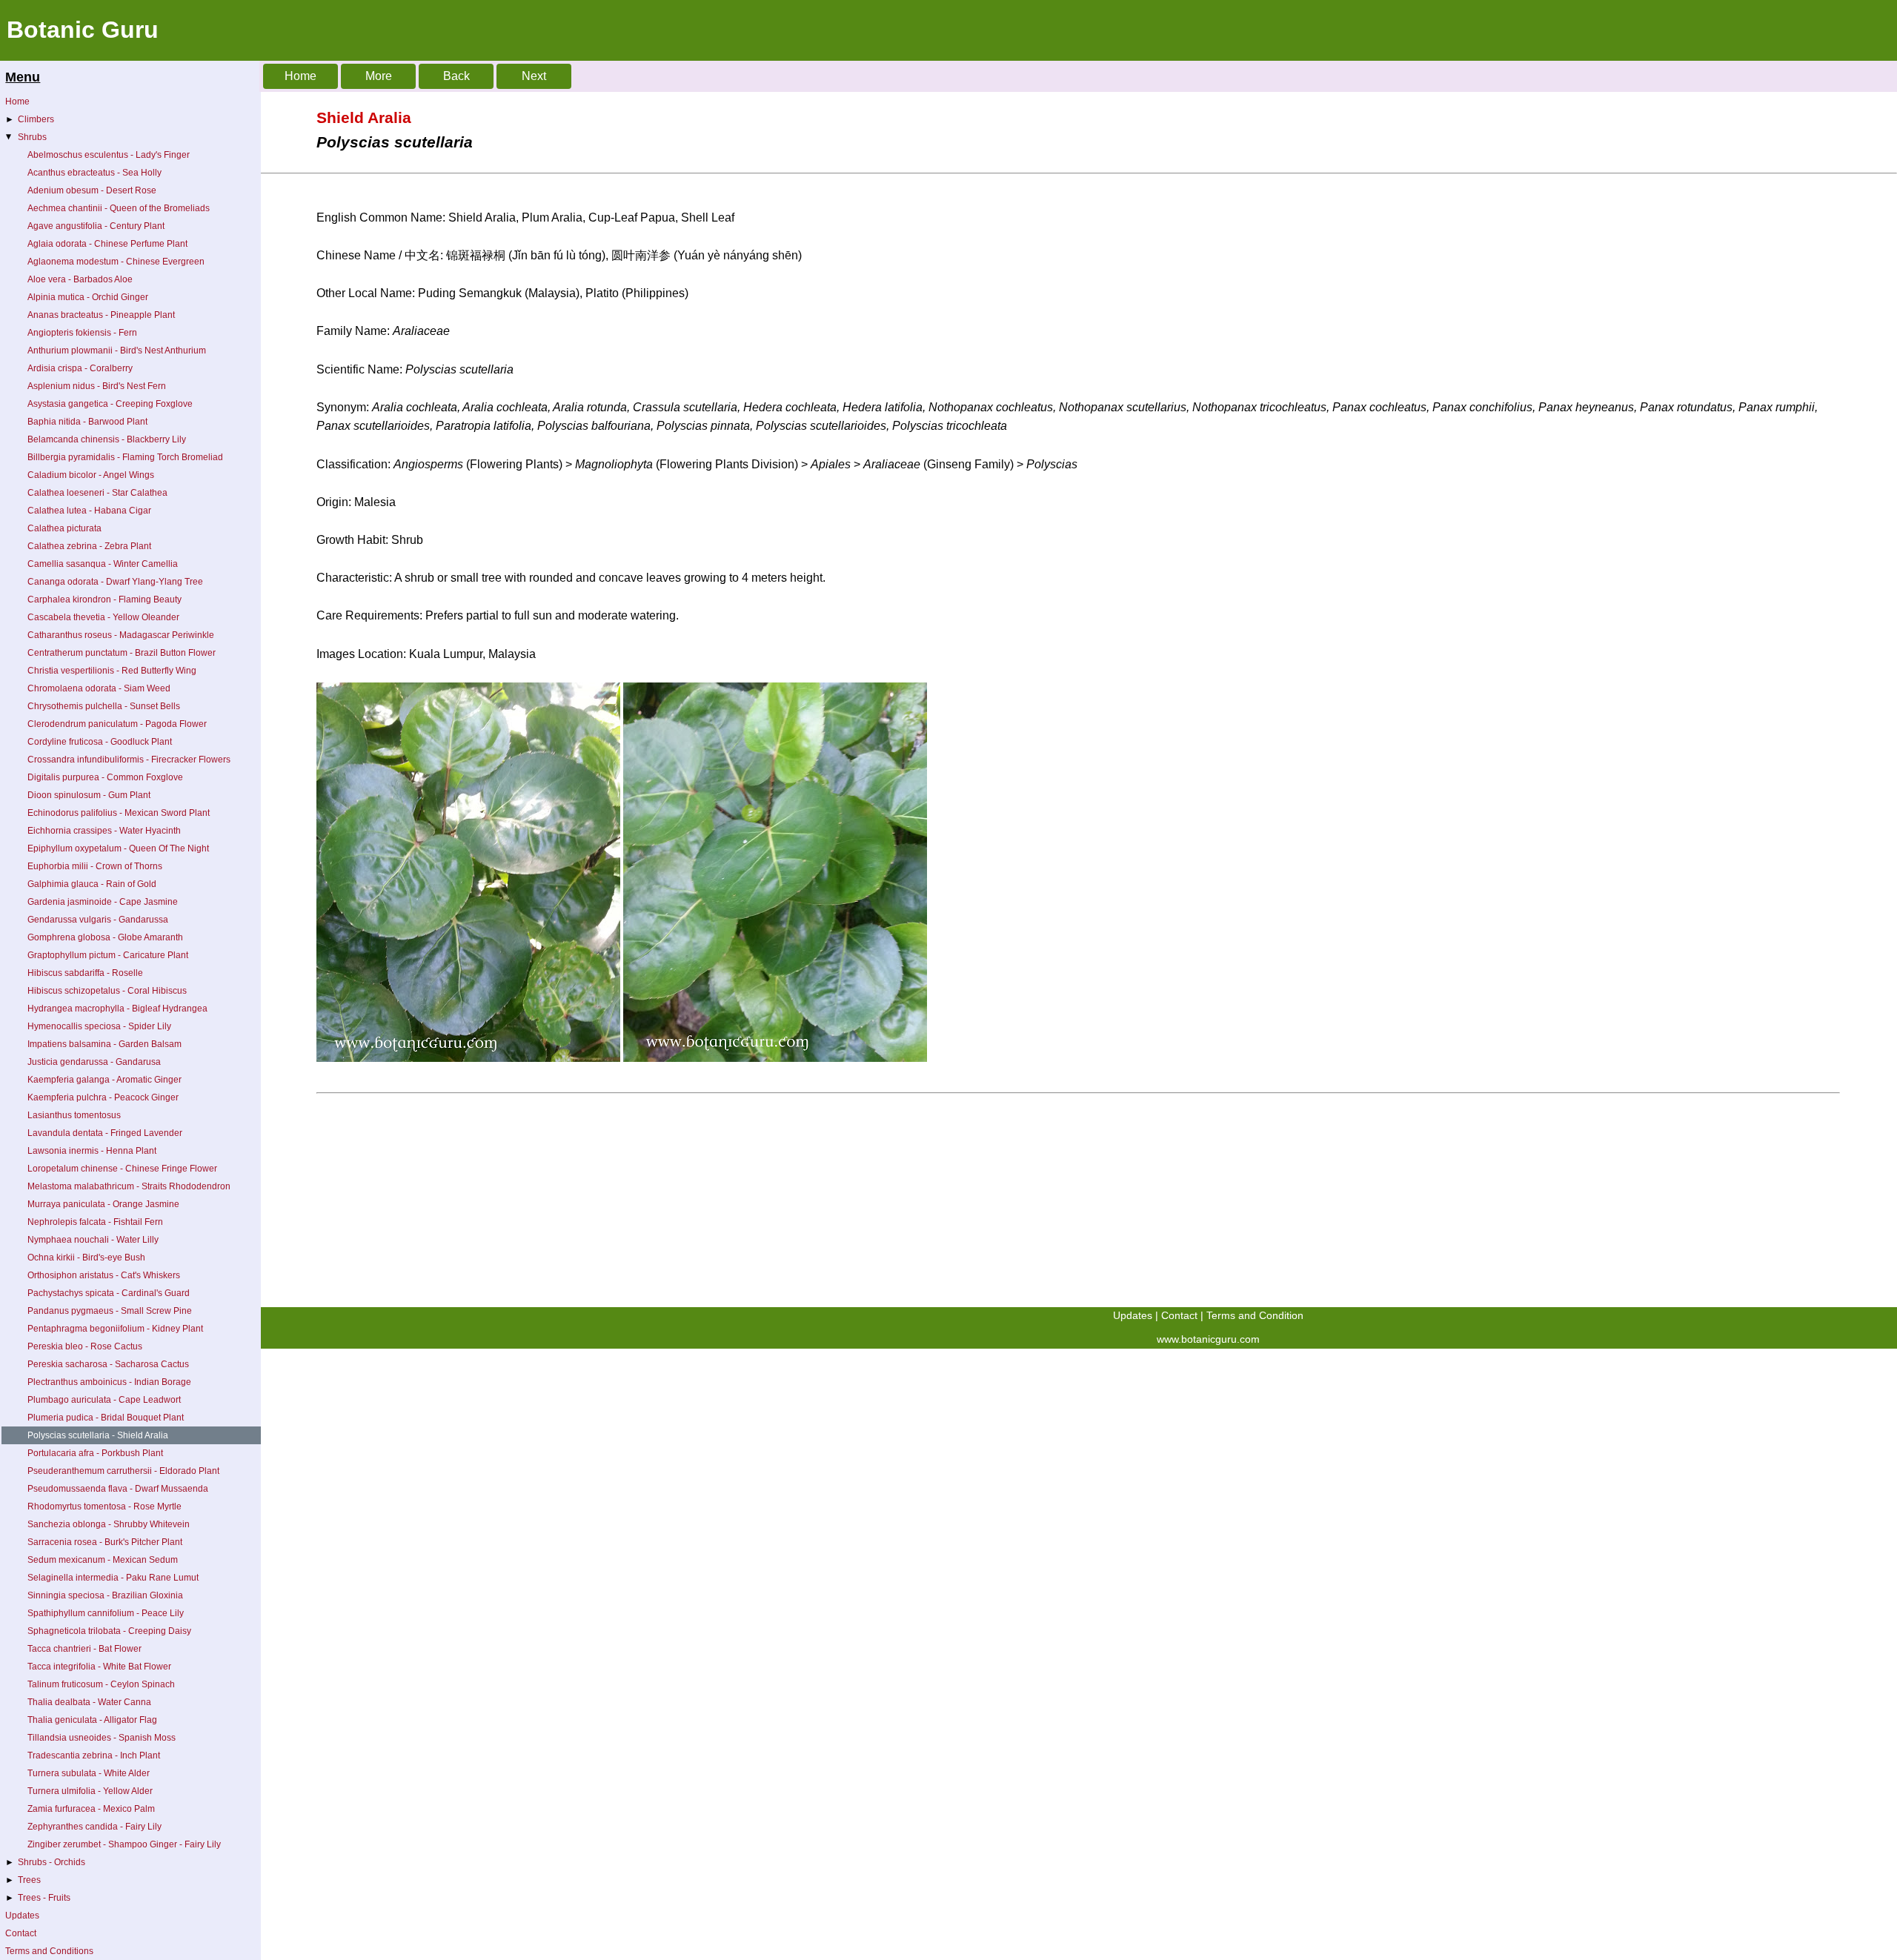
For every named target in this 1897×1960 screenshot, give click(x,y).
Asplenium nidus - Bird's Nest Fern (97, 386)
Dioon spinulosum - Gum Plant (89, 795)
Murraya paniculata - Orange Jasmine (103, 1204)
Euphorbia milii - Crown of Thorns (95, 866)
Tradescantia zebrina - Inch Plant (94, 1755)
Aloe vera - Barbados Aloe (80, 279)
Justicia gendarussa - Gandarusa (94, 1062)
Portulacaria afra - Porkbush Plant (95, 1453)
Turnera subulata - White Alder (89, 1773)
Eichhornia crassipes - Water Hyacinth (104, 831)
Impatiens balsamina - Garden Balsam (104, 1044)
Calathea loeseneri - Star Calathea (97, 493)
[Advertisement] (704, 1203)
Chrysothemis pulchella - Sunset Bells (104, 706)
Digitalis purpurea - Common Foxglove (105, 777)
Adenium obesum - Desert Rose (92, 190)
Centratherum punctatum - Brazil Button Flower (122, 653)
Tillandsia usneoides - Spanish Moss (102, 1738)
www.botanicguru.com (1208, 1339)
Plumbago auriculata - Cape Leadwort (104, 1400)
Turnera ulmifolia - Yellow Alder (90, 1791)
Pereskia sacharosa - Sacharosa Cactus (108, 1364)
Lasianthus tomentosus (74, 1115)
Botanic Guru (83, 30)
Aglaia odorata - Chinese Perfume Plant (107, 244)
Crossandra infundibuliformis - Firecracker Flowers (129, 760)
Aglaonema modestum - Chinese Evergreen (116, 262)
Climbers (30, 119)
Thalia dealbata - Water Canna (89, 1702)
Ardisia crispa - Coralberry (80, 368)
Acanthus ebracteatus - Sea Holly (94, 173)
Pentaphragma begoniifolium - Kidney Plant (115, 1329)
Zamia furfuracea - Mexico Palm (91, 1809)
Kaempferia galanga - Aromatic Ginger (104, 1080)
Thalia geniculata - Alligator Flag (92, 1720)
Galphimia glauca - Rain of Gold (92, 884)
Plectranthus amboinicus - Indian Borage (109, 1382)
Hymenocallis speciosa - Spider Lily (99, 1026)
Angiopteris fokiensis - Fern (82, 333)
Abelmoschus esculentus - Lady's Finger (109, 155)
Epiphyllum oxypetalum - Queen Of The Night (118, 848)
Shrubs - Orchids (45, 1862)
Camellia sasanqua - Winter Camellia (103, 564)
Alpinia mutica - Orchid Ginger (88, 297)
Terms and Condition (1255, 1315)
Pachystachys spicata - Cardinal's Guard (109, 1293)
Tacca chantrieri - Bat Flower (84, 1649)
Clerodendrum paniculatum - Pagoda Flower (117, 724)
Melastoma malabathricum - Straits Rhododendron (129, 1186)
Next (534, 76)
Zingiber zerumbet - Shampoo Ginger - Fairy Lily (124, 1844)
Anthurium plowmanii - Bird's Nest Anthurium (117, 351)
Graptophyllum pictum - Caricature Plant (108, 955)
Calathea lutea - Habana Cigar (89, 511)
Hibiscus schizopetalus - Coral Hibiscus (107, 991)
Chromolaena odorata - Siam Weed (99, 688)
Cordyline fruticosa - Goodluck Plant (100, 742)
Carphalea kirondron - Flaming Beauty (104, 599)
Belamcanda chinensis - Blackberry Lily (107, 439)
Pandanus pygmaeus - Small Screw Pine (110, 1311)
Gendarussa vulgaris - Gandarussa (98, 920)
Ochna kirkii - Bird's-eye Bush (86, 1258)
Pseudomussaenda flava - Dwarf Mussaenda (118, 1489)
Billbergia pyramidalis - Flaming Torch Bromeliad (125, 457)
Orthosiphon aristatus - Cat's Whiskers (104, 1275)
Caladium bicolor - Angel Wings (91, 475)
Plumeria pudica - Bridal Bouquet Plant (106, 1418)
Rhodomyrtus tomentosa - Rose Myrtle (104, 1506)
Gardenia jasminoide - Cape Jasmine (103, 902)
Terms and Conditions (49, 1951)
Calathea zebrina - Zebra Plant (89, 546)
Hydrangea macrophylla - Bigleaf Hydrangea (117, 1009)
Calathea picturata (64, 528)
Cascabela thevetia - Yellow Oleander (103, 617)
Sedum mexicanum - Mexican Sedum (103, 1560)
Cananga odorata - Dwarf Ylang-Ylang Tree (115, 582)
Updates (22, 1916)
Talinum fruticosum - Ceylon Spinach (101, 1684)
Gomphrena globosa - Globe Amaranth (105, 937)
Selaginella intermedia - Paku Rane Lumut (113, 1578)
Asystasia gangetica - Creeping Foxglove (110, 404)
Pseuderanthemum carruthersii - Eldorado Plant (123, 1471)
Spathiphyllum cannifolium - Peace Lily (106, 1613)
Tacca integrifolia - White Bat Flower (99, 1667)
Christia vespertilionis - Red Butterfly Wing (112, 671)
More (379, 76)
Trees (23, 1880)
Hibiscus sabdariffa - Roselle (85, 973)
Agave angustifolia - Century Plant (96, 226)
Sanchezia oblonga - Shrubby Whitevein (109, 1524)
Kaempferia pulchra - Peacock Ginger (103, 1097)
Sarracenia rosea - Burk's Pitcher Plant (105, 1542)
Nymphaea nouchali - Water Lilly (93, 1240)
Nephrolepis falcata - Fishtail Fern (95, 1222)
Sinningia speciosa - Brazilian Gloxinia (105, 1595)
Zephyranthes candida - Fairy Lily (94, 1827)
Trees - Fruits (38, 1898)
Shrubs (25, 137)
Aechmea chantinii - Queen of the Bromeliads (119, 208)
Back (456, 76)
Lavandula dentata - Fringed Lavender (105, 1133)
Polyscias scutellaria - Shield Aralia (98, 1435)
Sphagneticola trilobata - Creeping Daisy (109, 1631)
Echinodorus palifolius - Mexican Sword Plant (119, 813)
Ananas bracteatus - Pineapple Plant (101, 315)
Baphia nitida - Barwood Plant (87, 422)
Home (17, 102)
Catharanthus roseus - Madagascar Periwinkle (121, 635)
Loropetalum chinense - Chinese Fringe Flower (122, 1169)
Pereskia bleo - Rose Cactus (85, 1346)
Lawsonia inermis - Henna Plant (92, 1151)
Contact (21, 1933)
